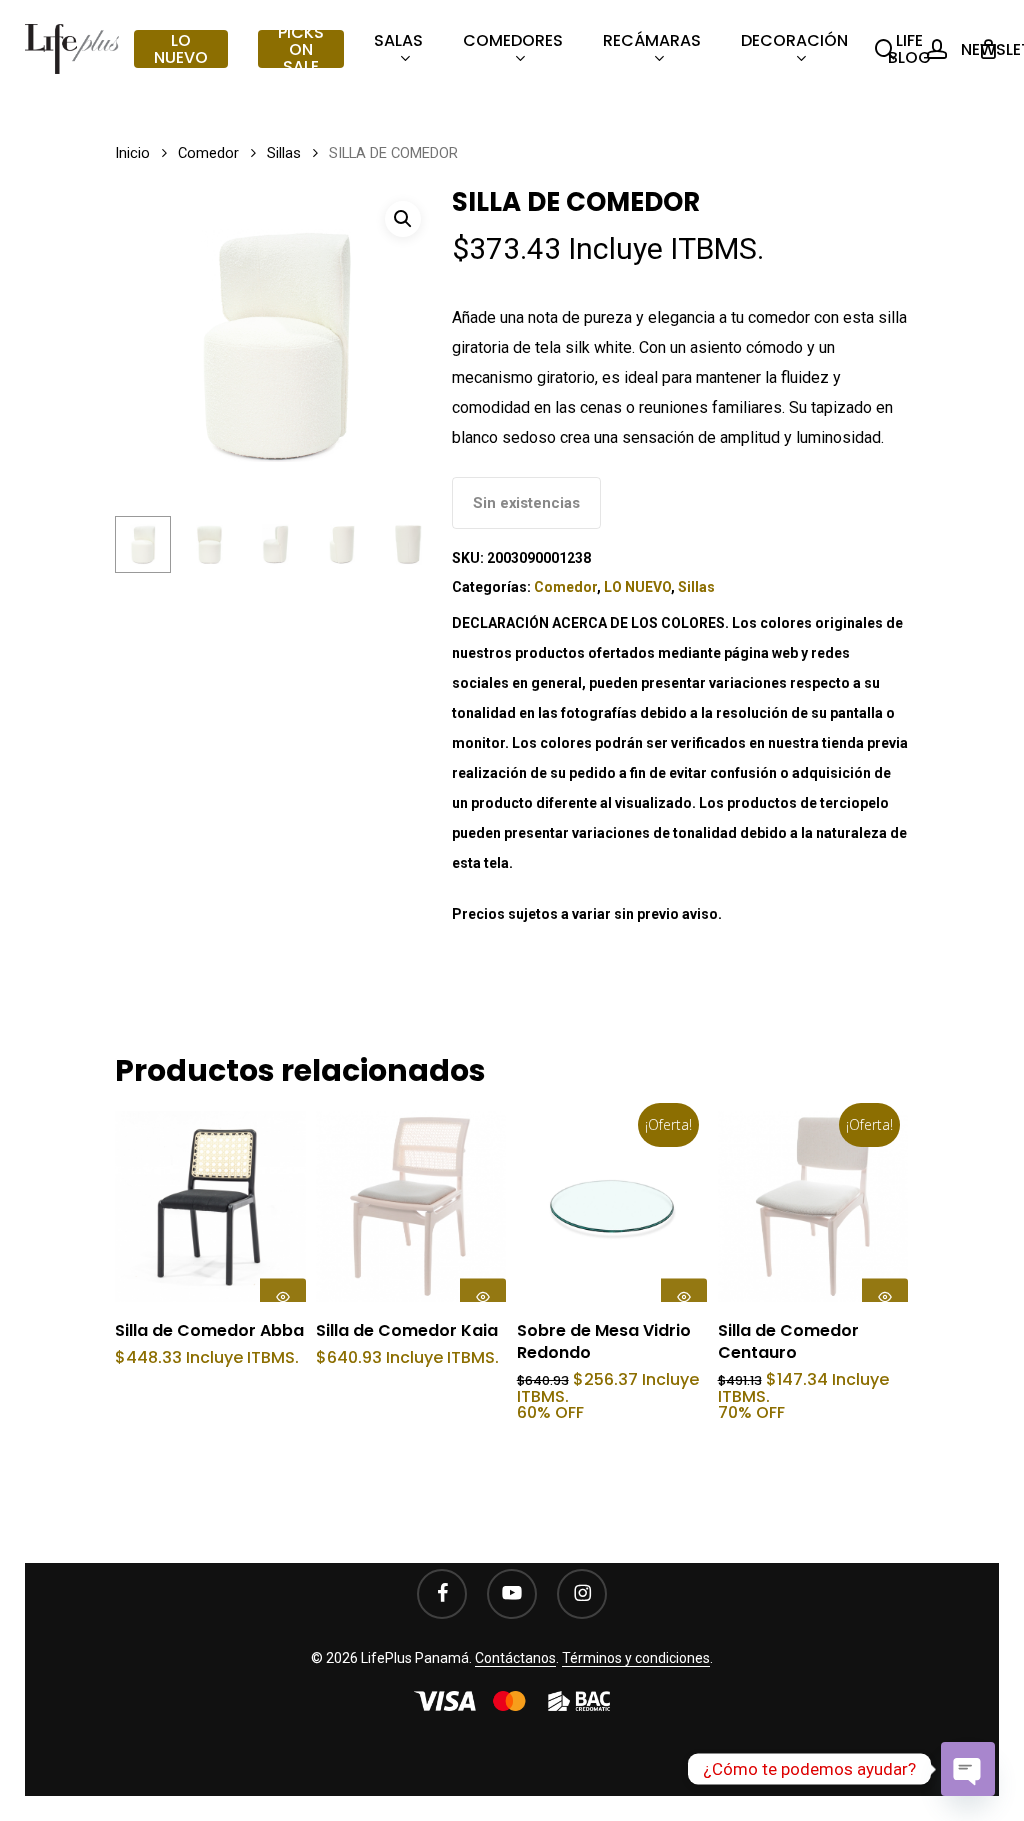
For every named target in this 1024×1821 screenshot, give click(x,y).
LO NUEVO (637, 587)
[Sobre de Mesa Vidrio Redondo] (612, 1206)
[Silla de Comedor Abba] (210, 1206)
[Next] (405, 545)
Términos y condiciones (636, 1658)
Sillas (284, 153)
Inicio (132, 153)
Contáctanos (515, 1658)
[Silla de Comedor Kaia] (411, 1206)
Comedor (208, 153)
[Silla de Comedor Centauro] (813, 1206)
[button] (403, 219)
